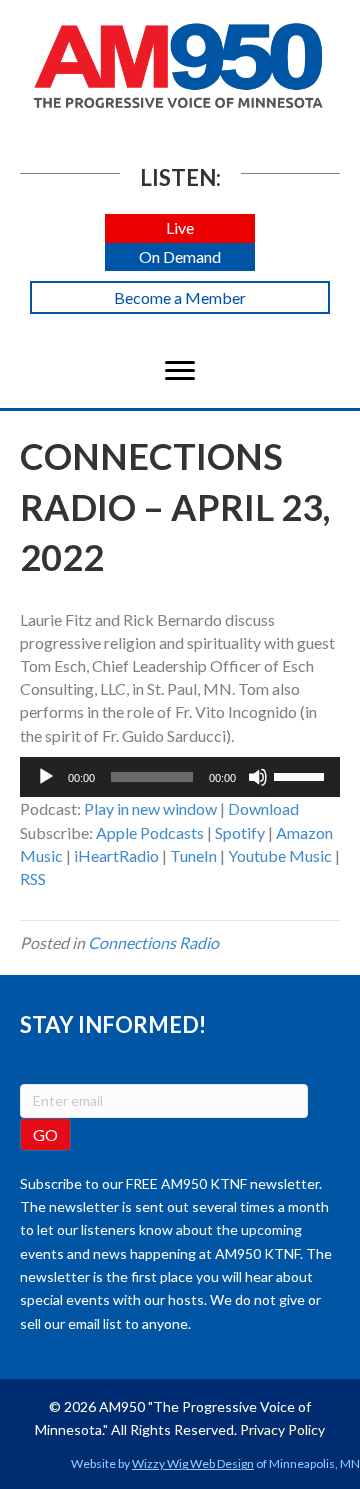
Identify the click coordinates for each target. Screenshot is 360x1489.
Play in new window (150, 808)
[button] (180, 228)
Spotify (240, 832)
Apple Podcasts (150, 832)
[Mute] (258, 777)
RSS (33, 878)
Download (263, 808)
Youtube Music (280, 855)
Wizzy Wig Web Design (193, 1463)
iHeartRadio (116, 855)
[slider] (302, 775)
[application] (180, 777)
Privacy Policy (282, 1429)
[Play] (46, 777)
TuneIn (193, 855)
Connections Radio (153, 942)
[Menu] (180, 371)
